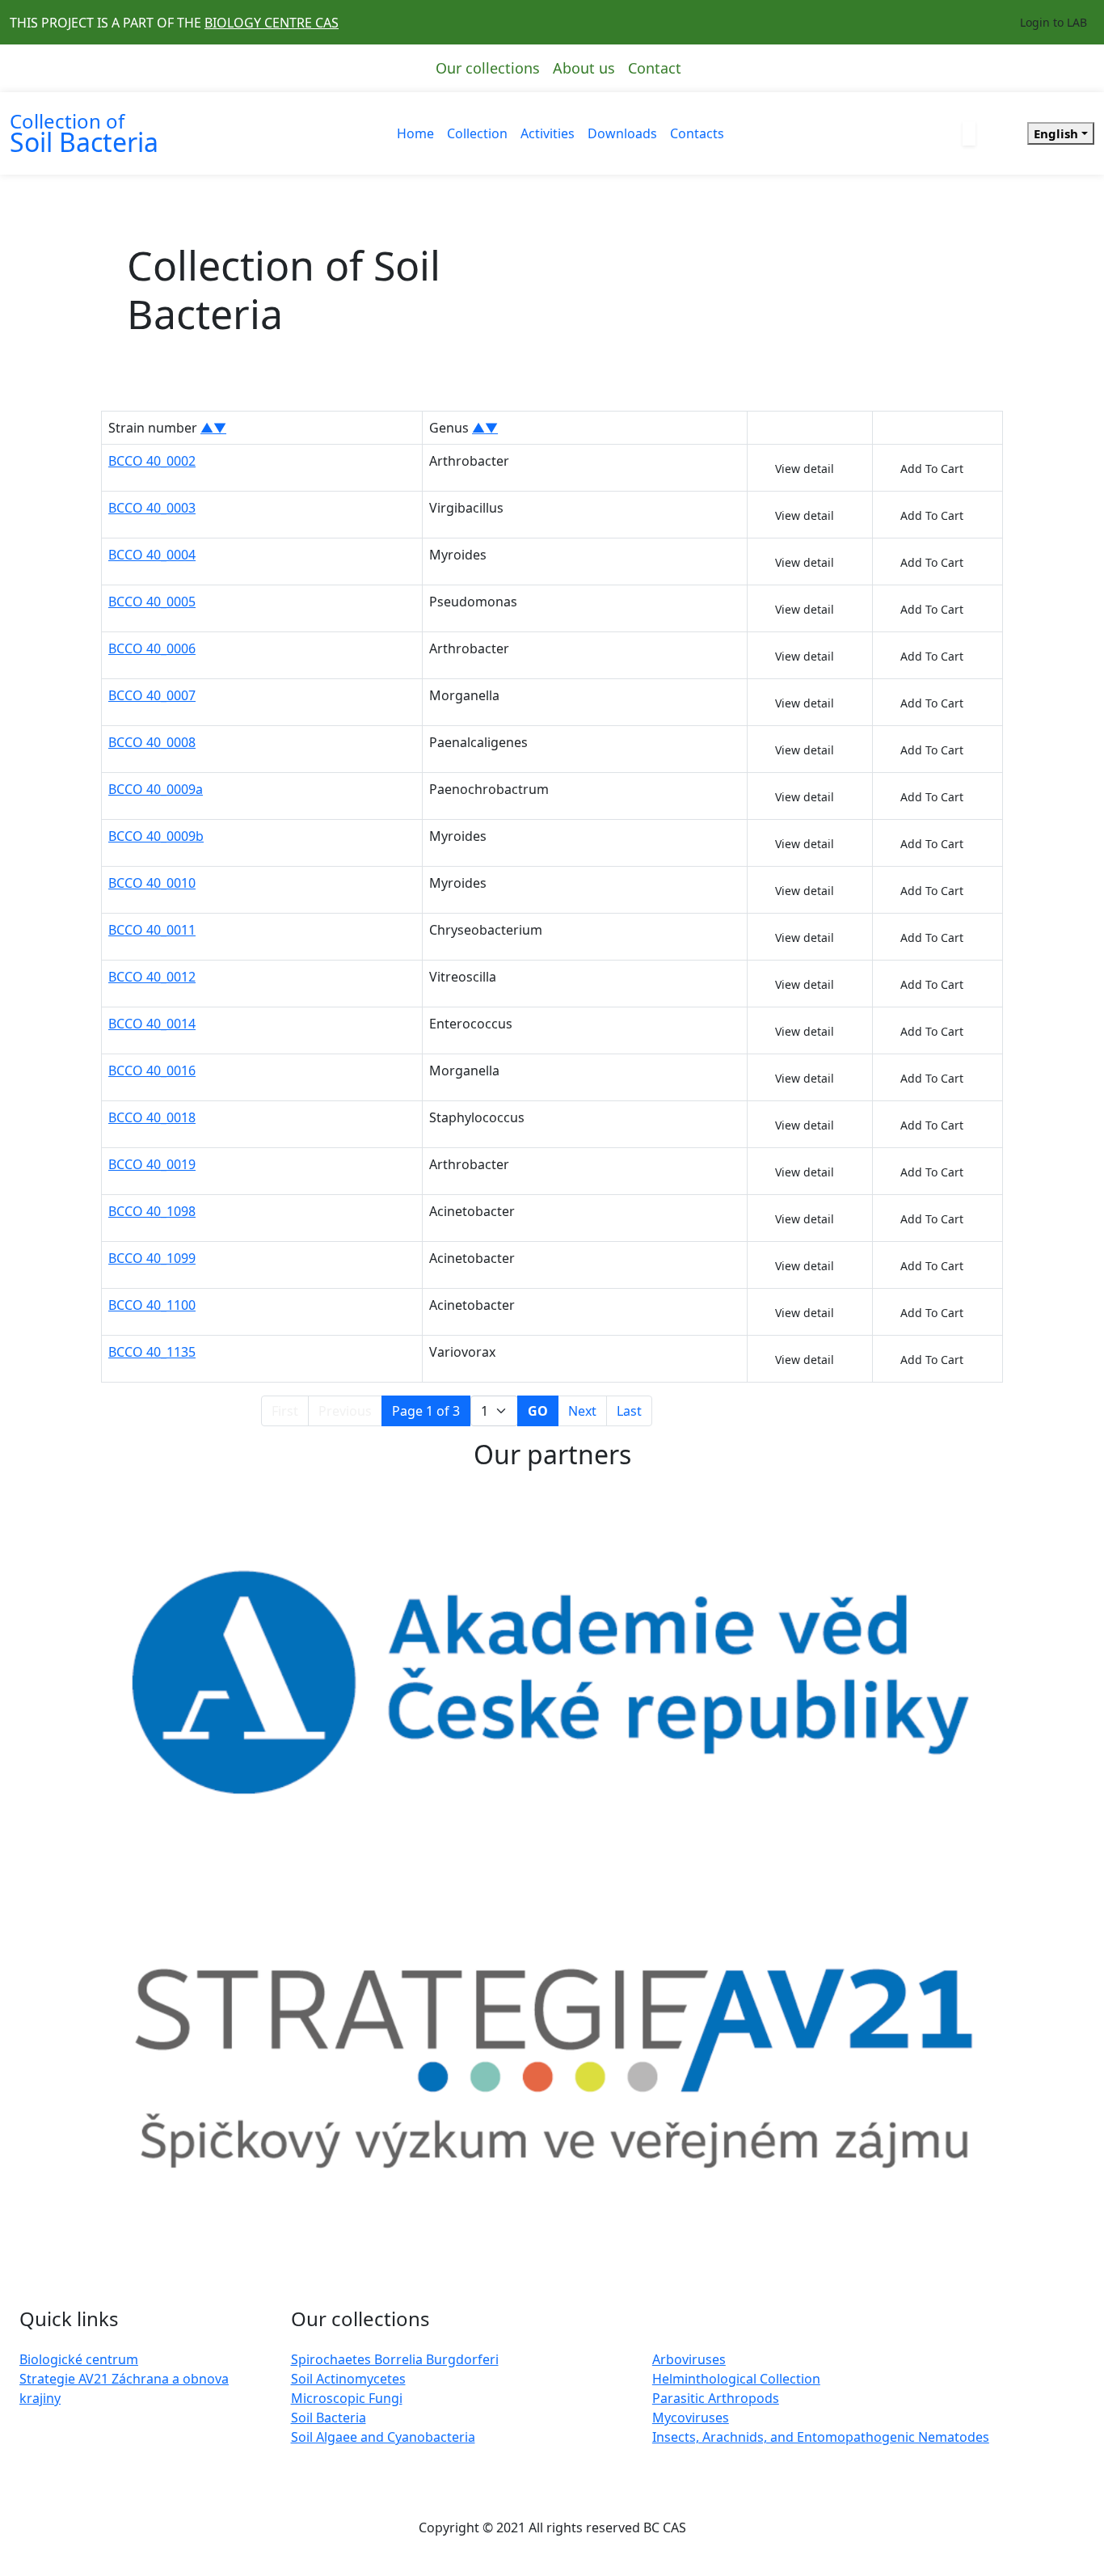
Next (582, 1411)
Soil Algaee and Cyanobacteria (383, 2437)
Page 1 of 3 (426, 1411)
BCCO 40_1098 (152, 1211)
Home (415, 133)
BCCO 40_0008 (152, 742)
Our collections (488, 68)
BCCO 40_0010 (152, 883)
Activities (548, 133)
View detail (805, 469)
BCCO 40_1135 (152, 1352)
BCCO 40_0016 (152, 1071)
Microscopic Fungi (347, 2398)
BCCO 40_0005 (152, 602)
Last (629, 1411)
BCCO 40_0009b (156, 836)
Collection (477, 133)
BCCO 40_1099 (152, 1258)
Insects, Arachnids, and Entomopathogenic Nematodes (821, 2437)
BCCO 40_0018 (152, 1117)
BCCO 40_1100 (152, 1305)
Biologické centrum (79, 2359)
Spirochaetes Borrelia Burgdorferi (395, 2359)
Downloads (622, 133)
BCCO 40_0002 (152, 461)
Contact (655, 68)
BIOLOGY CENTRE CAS (272, 23)
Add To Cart (932, 469)
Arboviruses (689, 2359)
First (285, 1411)
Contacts (697, 133)
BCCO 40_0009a (156, 789)
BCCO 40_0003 (152, 508)
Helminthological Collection (736, 2379)
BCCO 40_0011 (152, 930)
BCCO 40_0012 (152, 977)
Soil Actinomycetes (348, 2379)
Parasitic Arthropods (716, 2398)
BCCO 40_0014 (152, 1024)
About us (584, 68)
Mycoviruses (691, 2418)
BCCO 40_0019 (152, 1164)
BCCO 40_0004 (152, 555)
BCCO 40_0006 (152, 648)
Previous (345, 1411)
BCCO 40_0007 (152, 695)
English (1056, 133)
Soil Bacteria (329, 2418)
